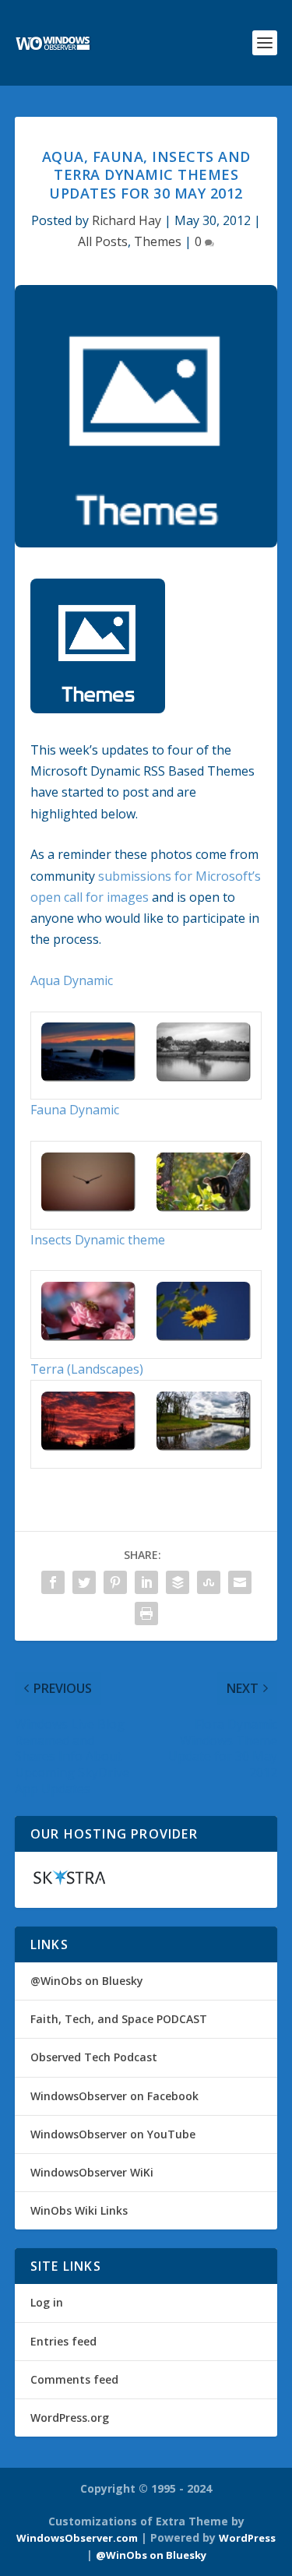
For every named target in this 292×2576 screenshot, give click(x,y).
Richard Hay (127, 220)
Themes (158, 241)
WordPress (247, 2538)
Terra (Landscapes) (87, 1369)
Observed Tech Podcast (94, 2057)
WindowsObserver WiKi (92, 2172)
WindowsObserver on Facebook (114, 2096)
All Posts (103, 241)
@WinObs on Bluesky (87, 1981)
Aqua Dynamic (72, 980)
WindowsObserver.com (77, 2538)
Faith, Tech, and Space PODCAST (119, 2019)
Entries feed (63, 2341)
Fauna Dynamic (75, 1110)
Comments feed (74, 2379)
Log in (47, 2302)
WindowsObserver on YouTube (113, 2134)
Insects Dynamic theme (98, 1240)
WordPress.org (70, 2418)
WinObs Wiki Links (79, 2210)
